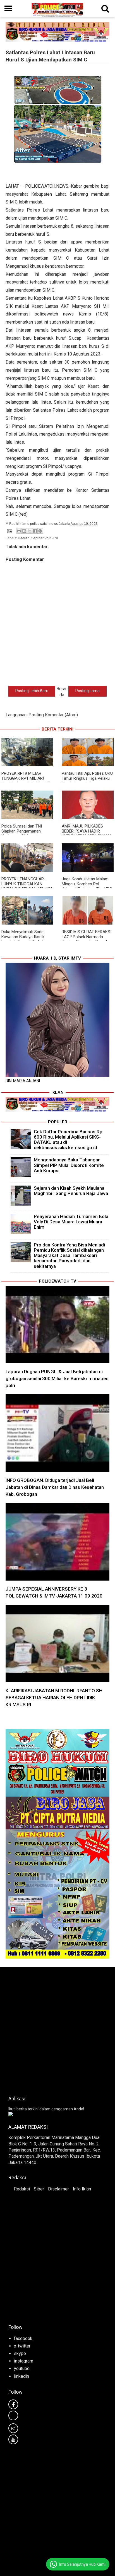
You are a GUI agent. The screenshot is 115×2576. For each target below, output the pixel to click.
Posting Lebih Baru (32, 691)
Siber (39, 2189)
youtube (22, 2368)
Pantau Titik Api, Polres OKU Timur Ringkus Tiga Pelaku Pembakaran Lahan (87, 778)
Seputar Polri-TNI (45, 538)
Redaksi (22, 2189)
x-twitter (22, 2346)
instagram (24, 2361)
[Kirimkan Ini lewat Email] (19, 531)
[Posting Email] (9, 531)
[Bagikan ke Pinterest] (40, 531)
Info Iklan (82, 2189)
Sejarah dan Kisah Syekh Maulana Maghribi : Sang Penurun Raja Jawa (71, 1191)
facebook (23, 2338)
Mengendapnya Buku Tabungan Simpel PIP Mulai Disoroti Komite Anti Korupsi (69, 1165)
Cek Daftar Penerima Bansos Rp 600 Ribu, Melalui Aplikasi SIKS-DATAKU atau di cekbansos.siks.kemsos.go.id (68, 1140)
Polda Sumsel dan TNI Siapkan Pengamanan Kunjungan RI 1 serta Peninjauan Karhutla (22, 834)
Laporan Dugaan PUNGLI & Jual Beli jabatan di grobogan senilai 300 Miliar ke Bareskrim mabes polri (57, 1378)
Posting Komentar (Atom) (53, 715)
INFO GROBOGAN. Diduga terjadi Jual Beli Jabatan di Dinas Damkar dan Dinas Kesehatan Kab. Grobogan (55, 1487)
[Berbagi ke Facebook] (35, 531)
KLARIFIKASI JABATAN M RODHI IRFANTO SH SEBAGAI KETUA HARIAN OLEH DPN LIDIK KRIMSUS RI (54, 1698)
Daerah (24, 538)
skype (20, 2353)
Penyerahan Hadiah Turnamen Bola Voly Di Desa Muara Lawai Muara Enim (71, 1222)
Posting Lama (88, 691)
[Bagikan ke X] (30, 531)
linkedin (21, 2376)
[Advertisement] (57, 2029)
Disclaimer (58, 2189)
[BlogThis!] (24, 531)
